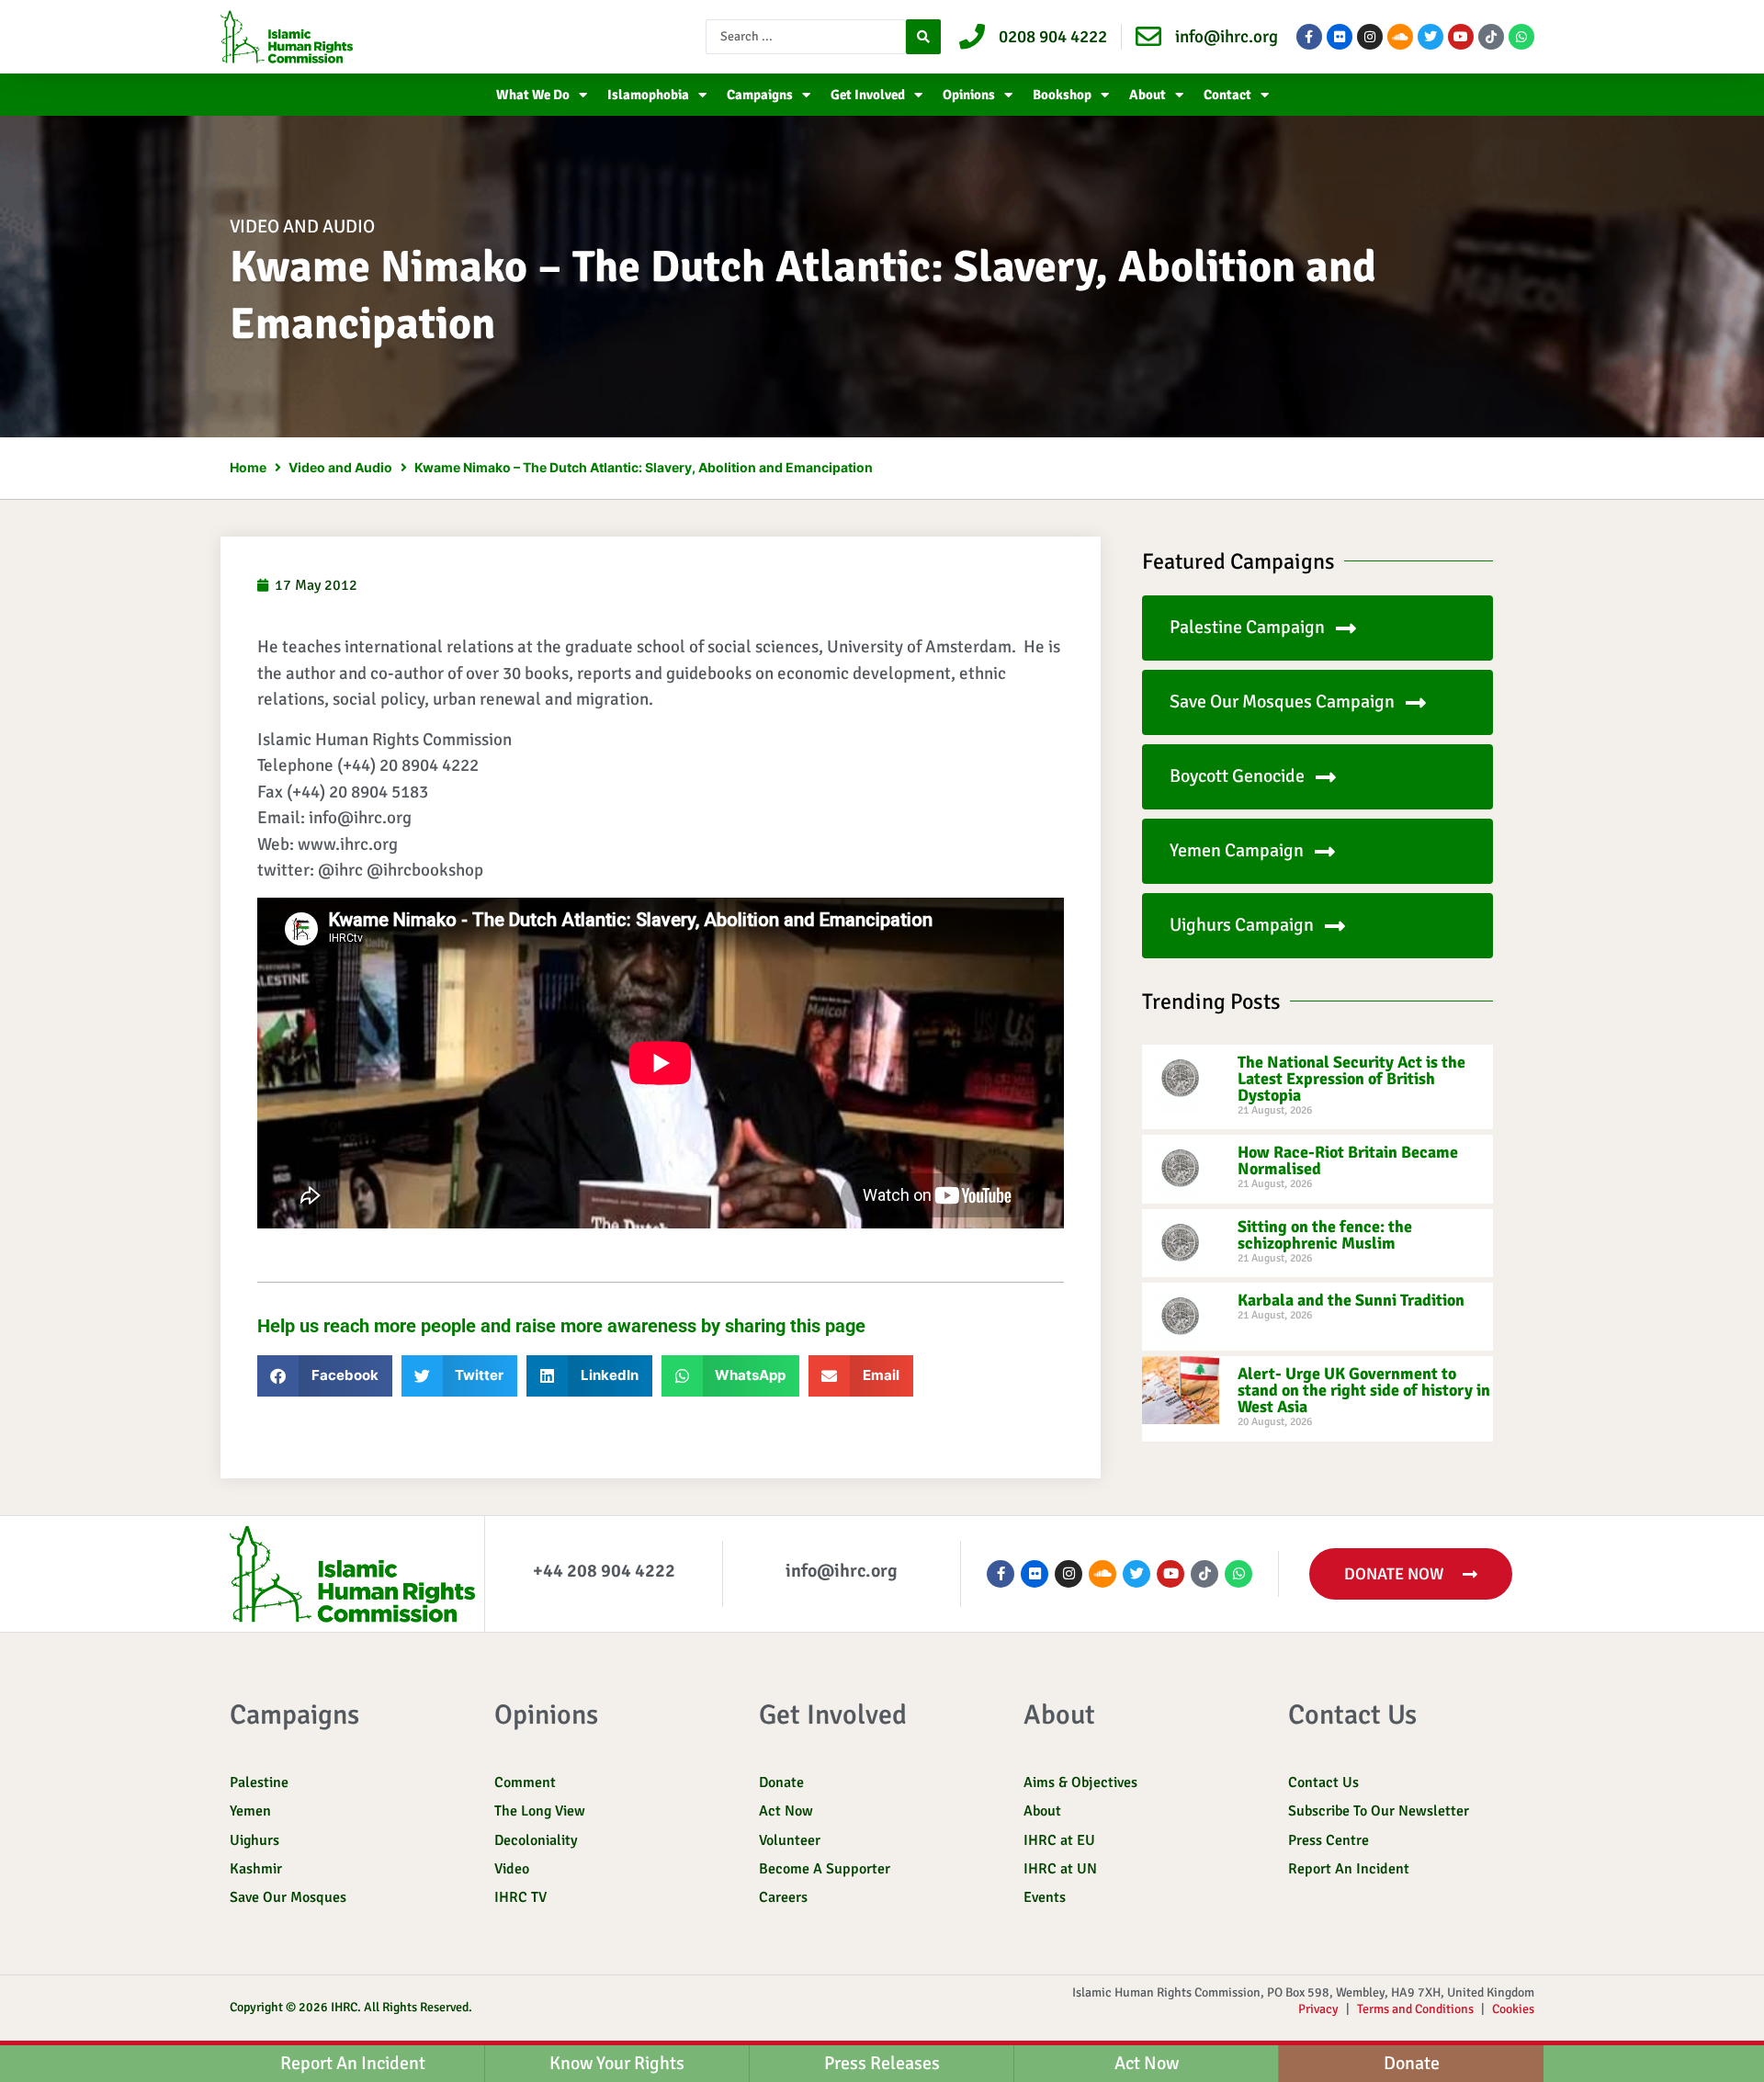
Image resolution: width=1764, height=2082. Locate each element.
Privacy (1318, 2009)
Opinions (969, 95)
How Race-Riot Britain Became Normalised (1348, 1160)
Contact (1227, 95)
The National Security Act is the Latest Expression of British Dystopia (1351, 1079)
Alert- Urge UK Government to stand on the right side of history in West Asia (1364, 1390)
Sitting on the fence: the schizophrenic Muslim (1325, 1235)
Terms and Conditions (1415, 2009)
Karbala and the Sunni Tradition (1351, 1300)
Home (248, 467)
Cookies (1513, 2009)
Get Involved (868, 95)
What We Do (533, 95)
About (1148, 95)
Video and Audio (302, 226)
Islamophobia (648, 95)
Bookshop (1062, 95)
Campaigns (760, 95)
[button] (325, 1376)
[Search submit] (923, 37)
